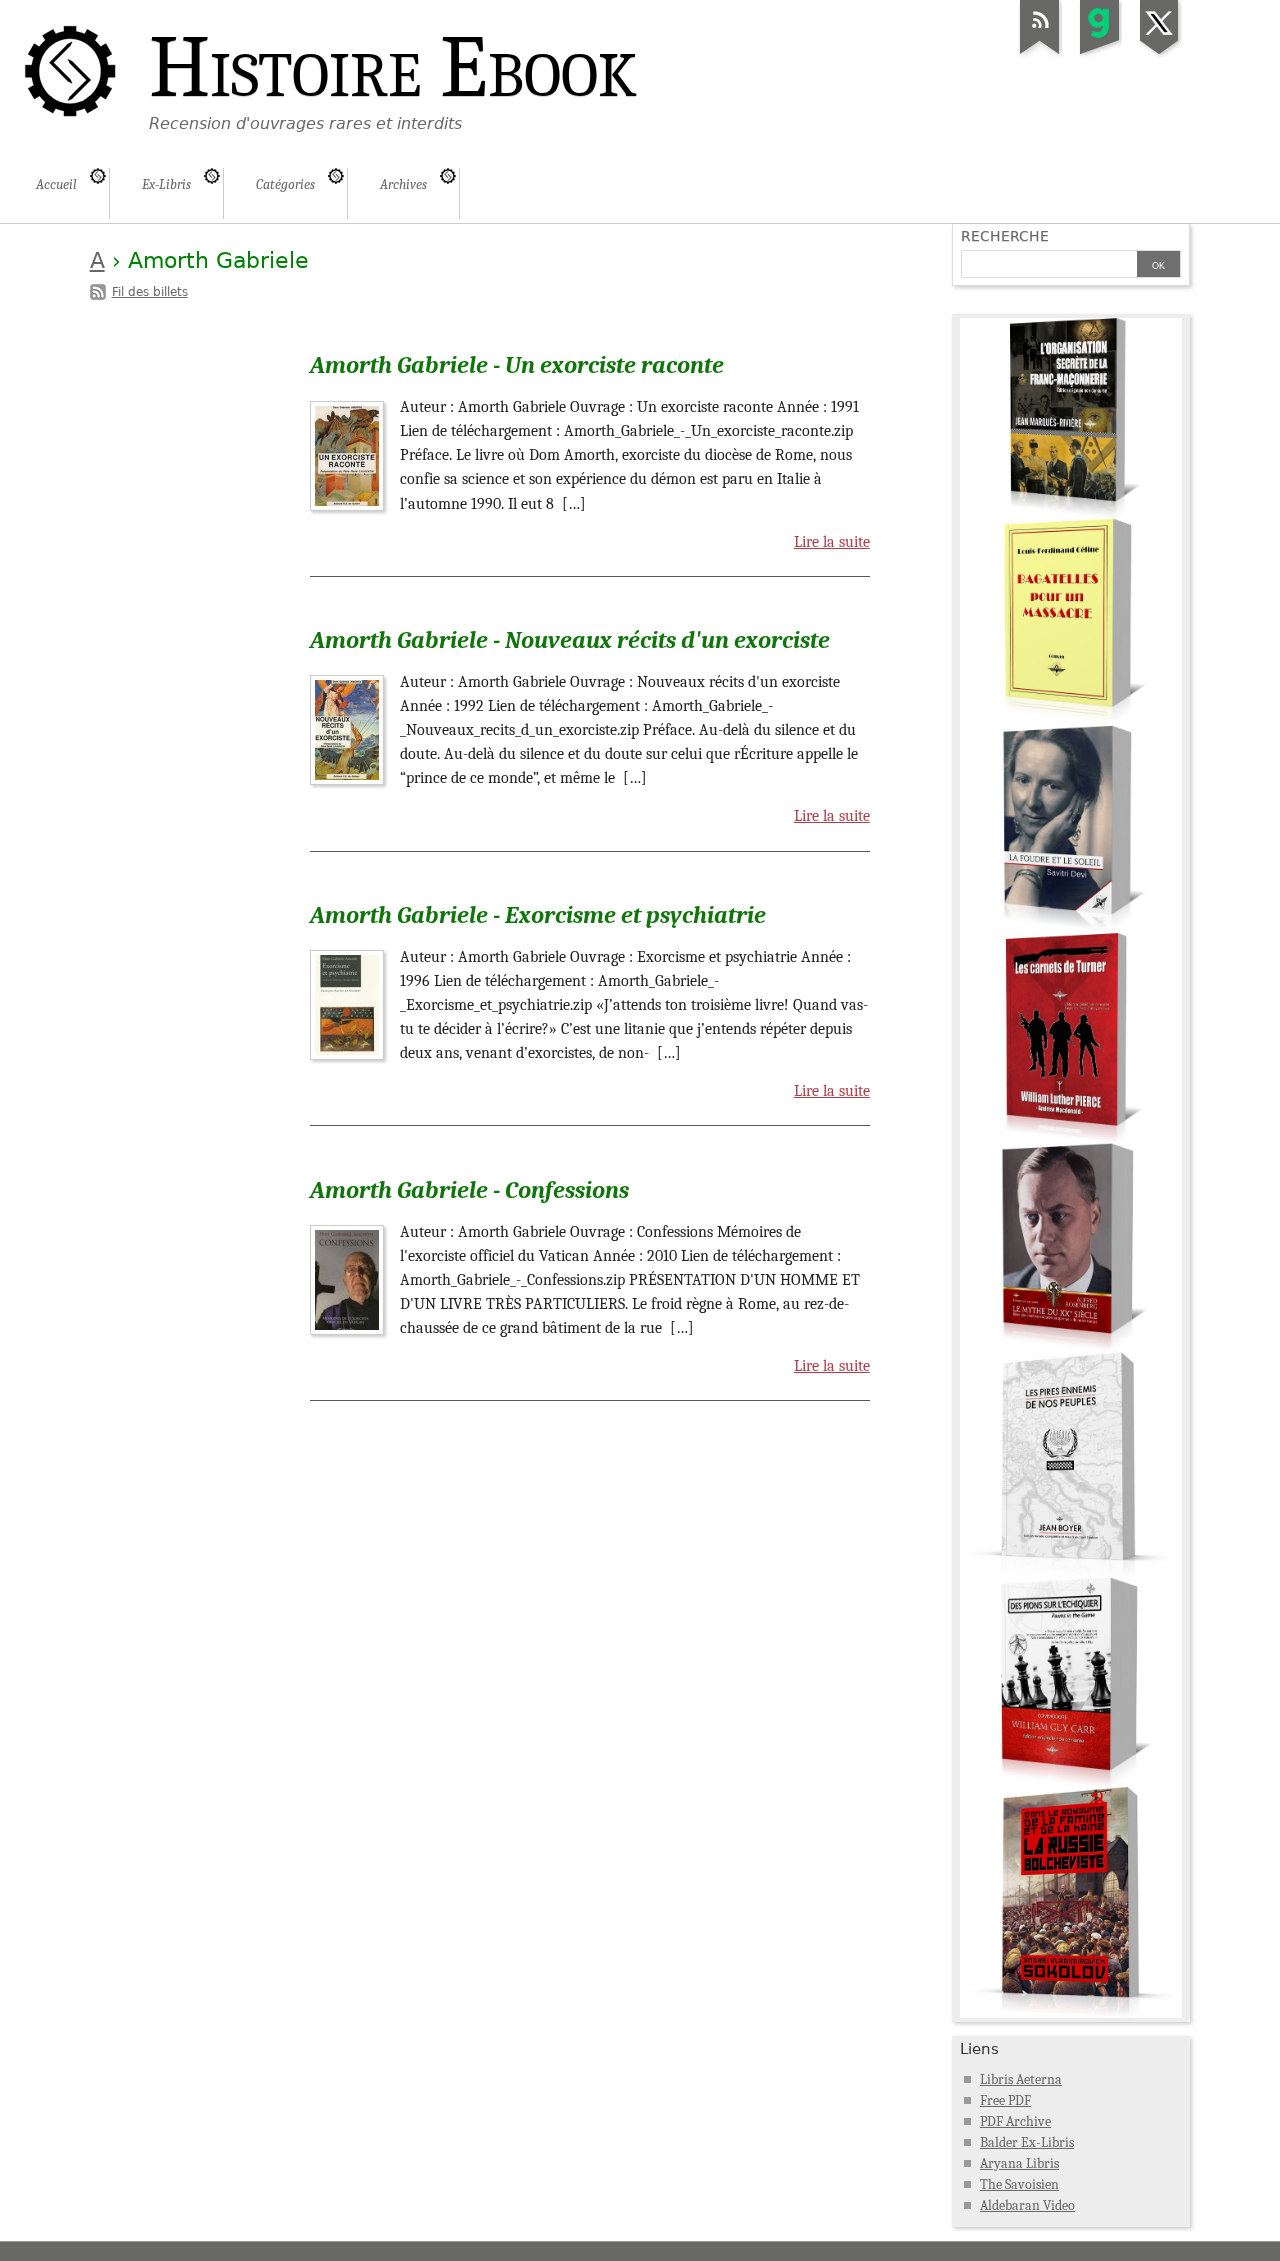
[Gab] (1100, 54)
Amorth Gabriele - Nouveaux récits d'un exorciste (570, 640)
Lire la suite (832, 542)
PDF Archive (1015, 2121)
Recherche (1005, 236)
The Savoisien (1019, 2184)
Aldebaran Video (1027, 2205)
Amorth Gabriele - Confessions (469, 1190)
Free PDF (1005, 2100)
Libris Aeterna (1021, 2079)
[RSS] (1040, 54)
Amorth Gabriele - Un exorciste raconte (517, 365)
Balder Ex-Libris (1027, 2142)
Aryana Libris (1019, 2163)
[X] (1160, 54)
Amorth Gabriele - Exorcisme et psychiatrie (538, 915)
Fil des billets (150, 292)
